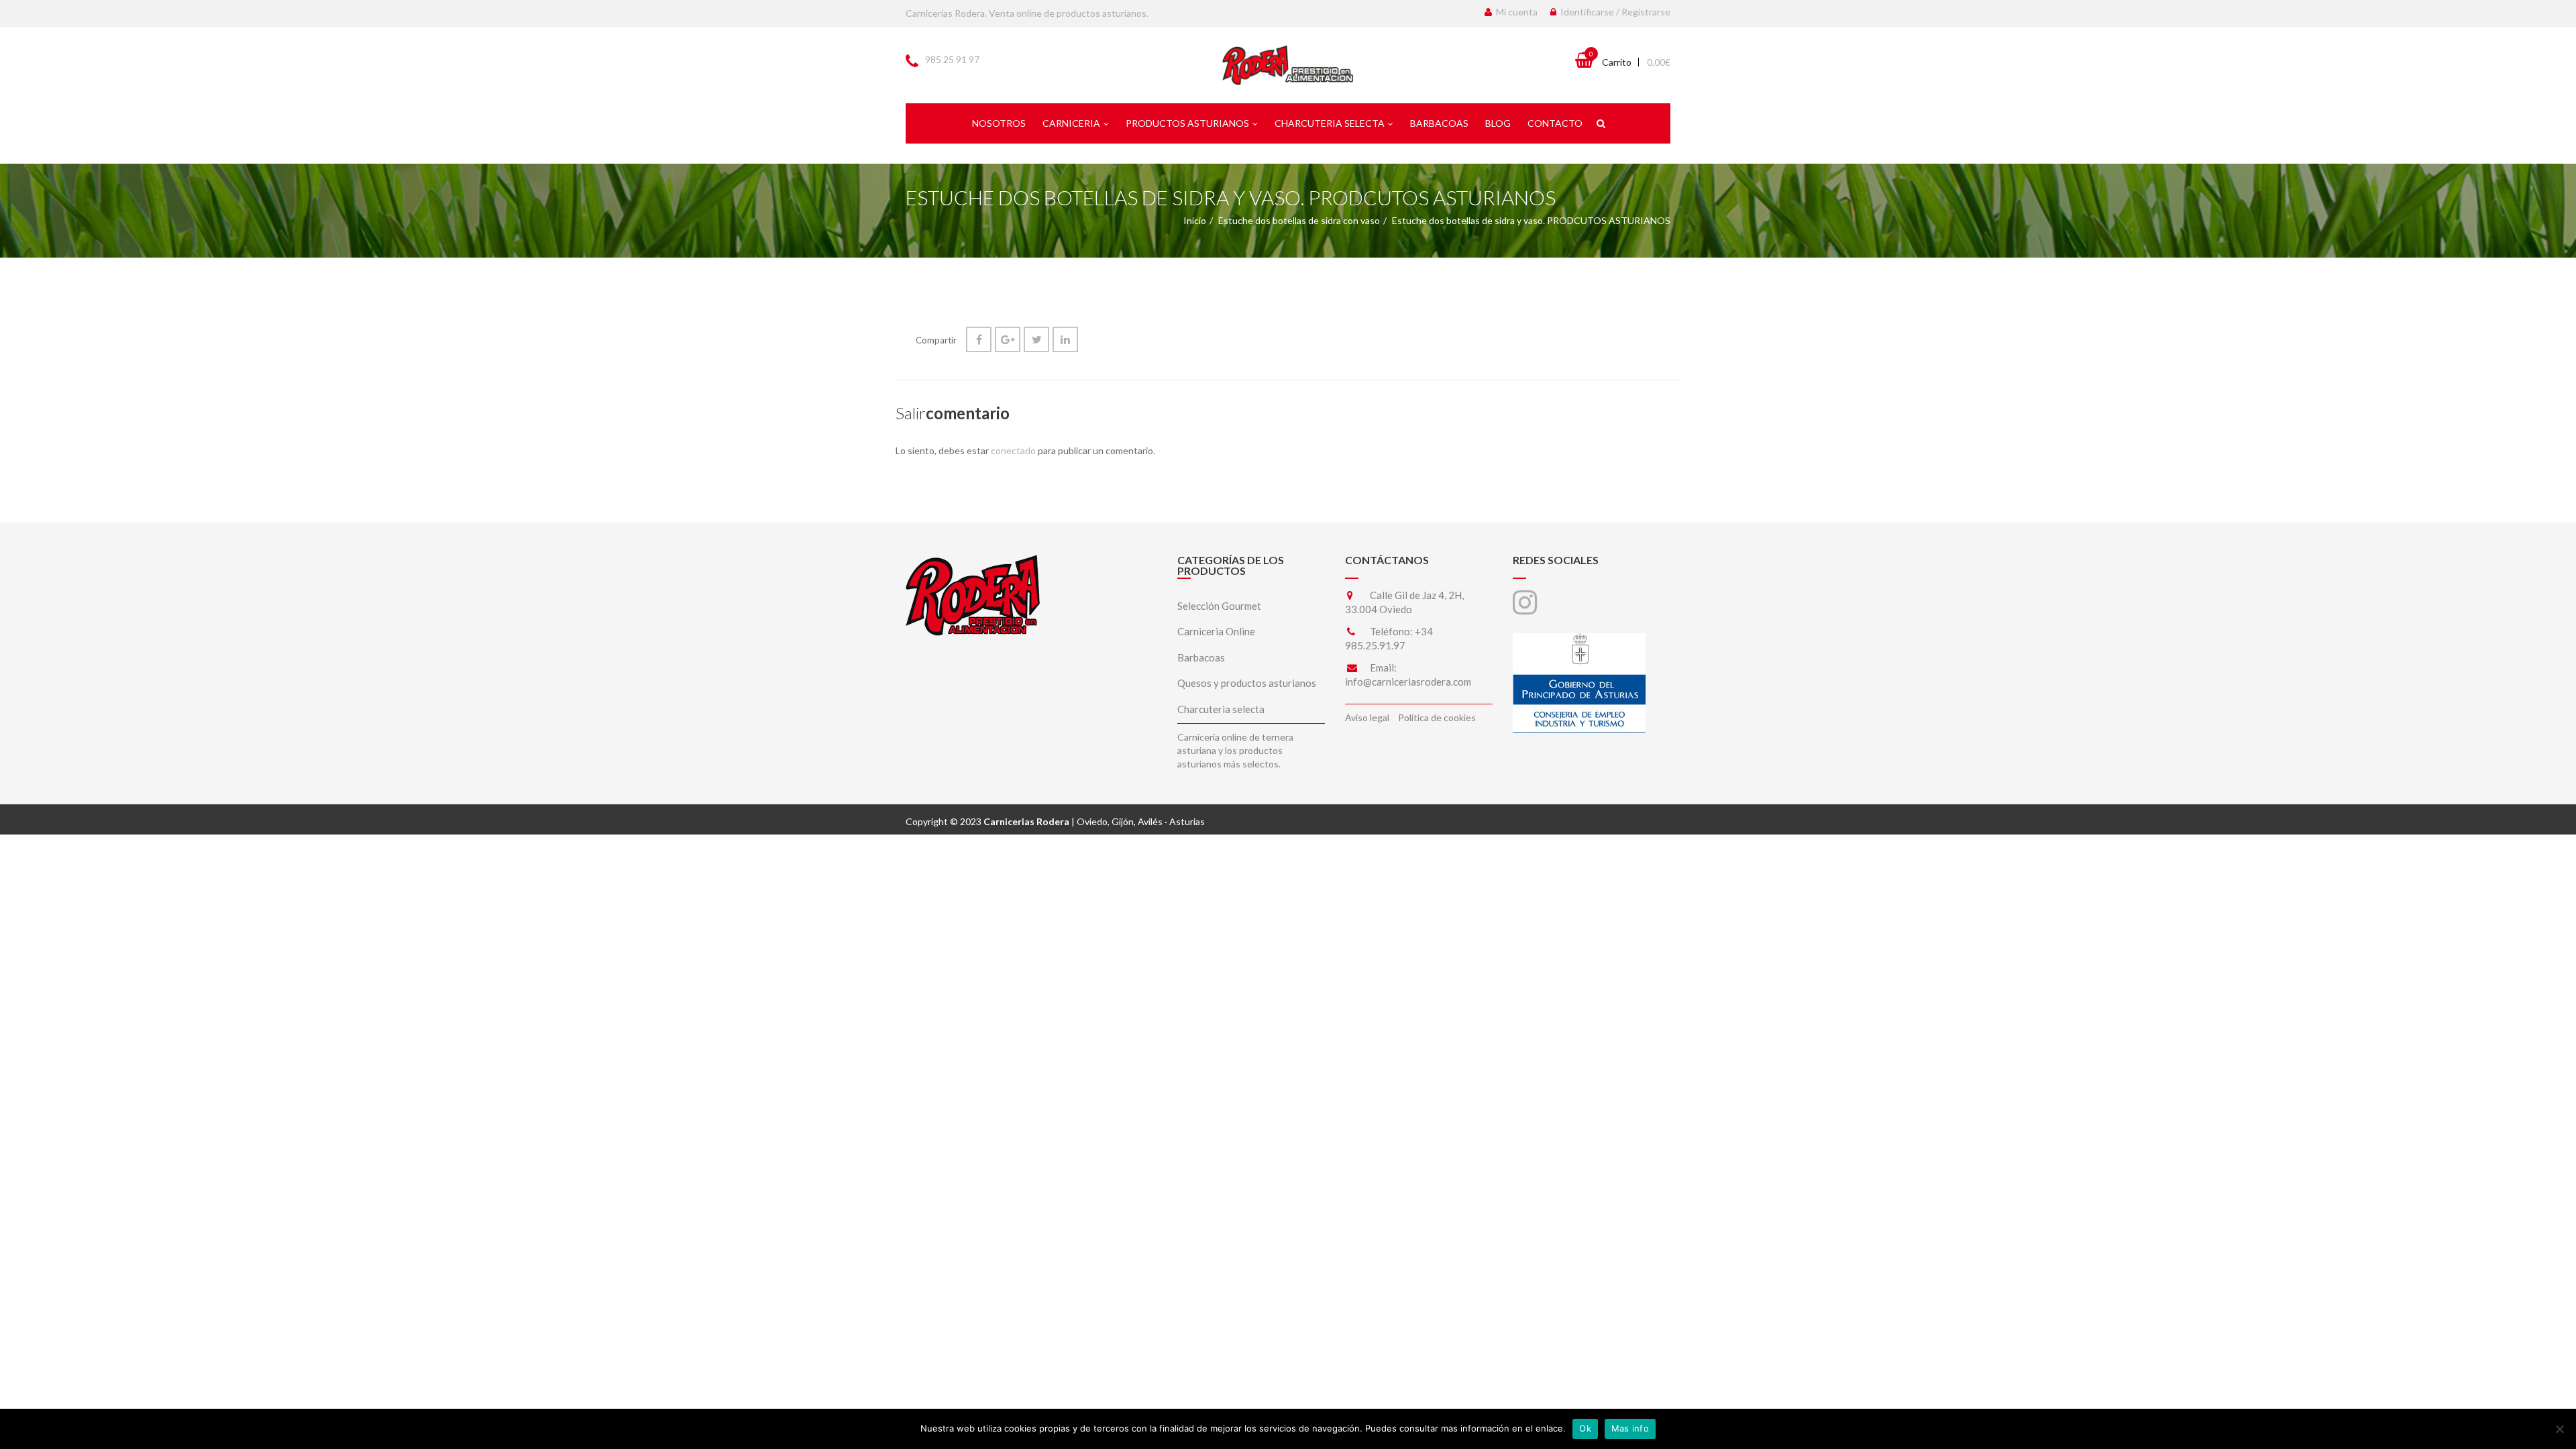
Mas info (1630, 1428)
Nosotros (999, 123)
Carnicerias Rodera (1026, 821)
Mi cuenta (1516, 12)
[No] (2559, 1429)
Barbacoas (1439, 123)
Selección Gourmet (1219, 606)
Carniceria (1071, 123)
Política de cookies (1437, 717)
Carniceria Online (1216, 631)
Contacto (1555, 123)
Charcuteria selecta (1330, 123)
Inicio (1195, 220)
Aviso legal (1367, 717)
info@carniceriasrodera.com (1408, 682)
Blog (1498, 123)
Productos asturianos (1187, 123)
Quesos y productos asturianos (1247, 683)
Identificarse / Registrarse (1614, 12)
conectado (1013, 450)
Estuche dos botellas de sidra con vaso (1299, 220)
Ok (1585, 1428)
